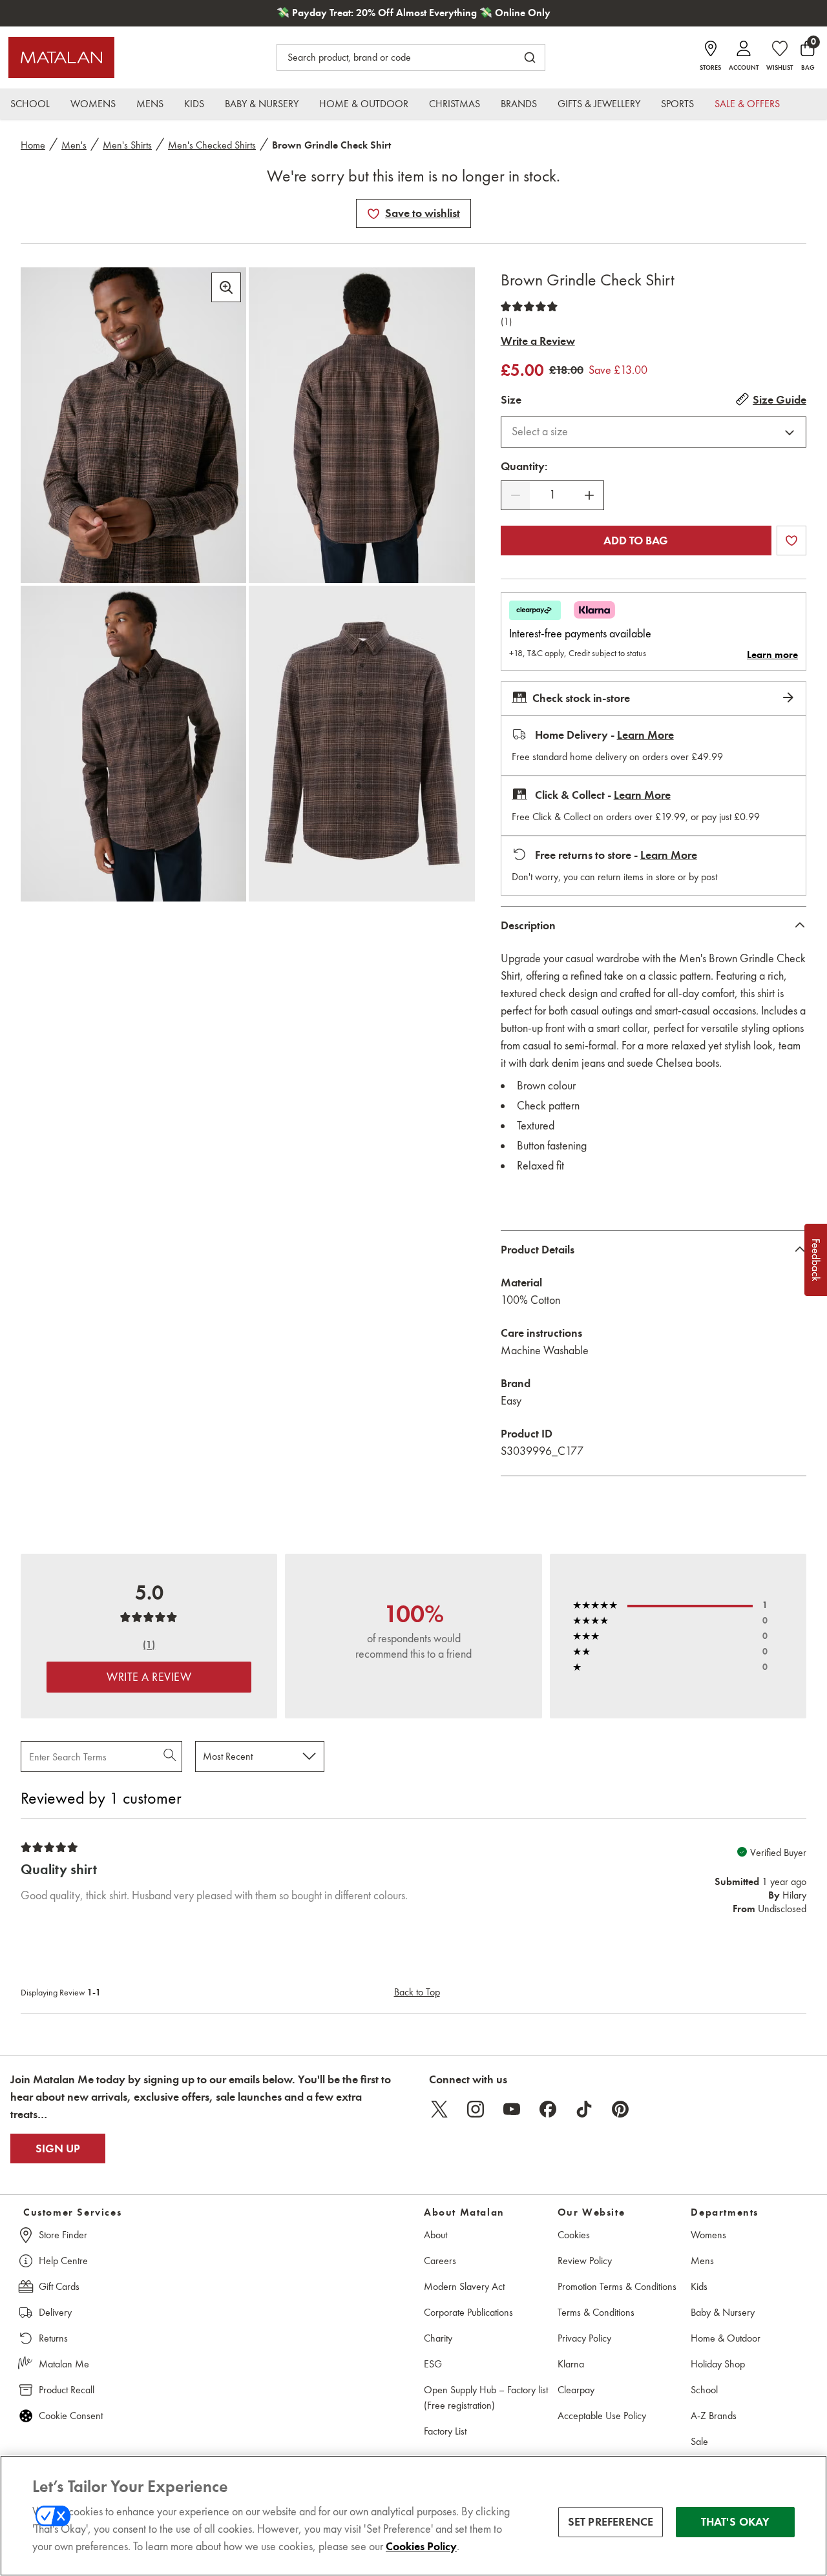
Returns (53, 2338)
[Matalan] (61, 57)
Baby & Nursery (723, 2312)
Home (33, 145)
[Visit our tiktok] (584, 2109)
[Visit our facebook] (548, 2109)
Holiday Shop (718, 2364)
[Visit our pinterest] (620, 2109)
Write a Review (538, 341)
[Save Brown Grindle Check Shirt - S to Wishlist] (373, 214)
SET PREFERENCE (611, 2522)
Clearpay (576, 2390)
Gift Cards (59, 2286)
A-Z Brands (714, 2416)
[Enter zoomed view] (226, 287)
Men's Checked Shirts (212, 145)
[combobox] (654, 432)
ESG (433, 2364)
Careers (440, 2261)
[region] (413, 2516)
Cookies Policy (421, 2546)
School (704, 2390)
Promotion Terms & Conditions (617, 2286)
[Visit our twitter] (439, 2109)
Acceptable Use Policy (602, 2416)
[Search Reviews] (171, 1757)
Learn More (645, 735)
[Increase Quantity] (589, 495)
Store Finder (63, 2235)
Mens (702, 2261)
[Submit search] (530, 57)
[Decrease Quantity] (516, 495)
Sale (699, 2441)
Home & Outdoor (726, 2338)
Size (511, 400)
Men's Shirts (127, 145)
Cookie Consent (71, 2416)
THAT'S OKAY (736, 2522)
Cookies (574, 2235)
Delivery (55, 2312)
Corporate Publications (468, 2312)
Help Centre (63, 2261)
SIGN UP (58, 2148)
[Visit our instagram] (476, 2109)
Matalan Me (64, 2364)
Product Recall (67, 2390)
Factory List (445, 2431)
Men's (74, 145)
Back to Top (417, 1992)
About (435, 2235)
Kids (699, 2286)
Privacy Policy (584, 2338)
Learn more (772, 655)
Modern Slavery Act (464, 2286)
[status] (552, 495)
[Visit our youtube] (512, 2109)
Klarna (571, 2364)
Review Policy (585, 2261)
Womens (708, 2235)
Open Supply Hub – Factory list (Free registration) (486, 2397)
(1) (506, 322)
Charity (438, 2338)
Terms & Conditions (596, 2312)
